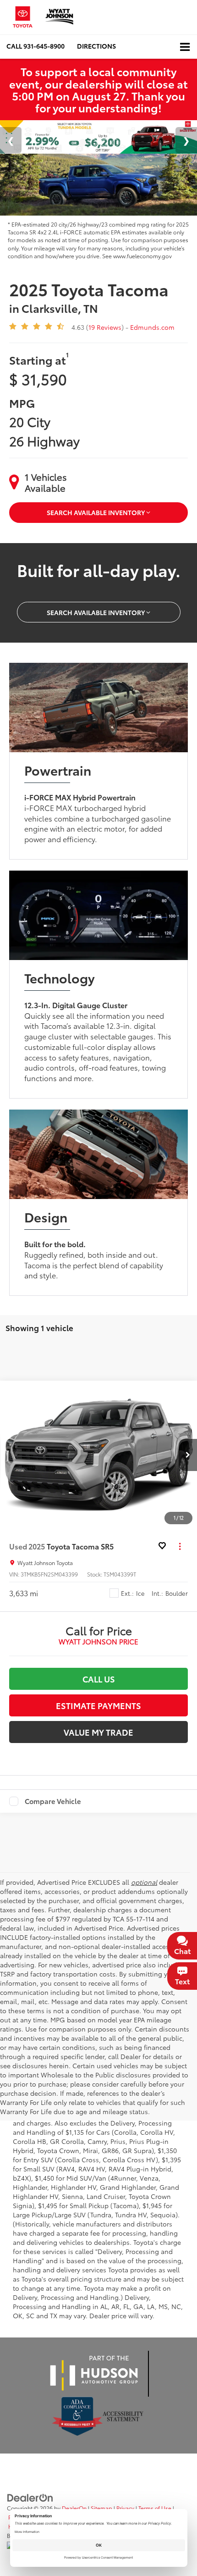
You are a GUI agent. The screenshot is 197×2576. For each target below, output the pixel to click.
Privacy (125, 2508)
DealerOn (74, 2508)
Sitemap (101, 2508)
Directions (96, 46)
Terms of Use (155, 2508)
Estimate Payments (98, 1705)
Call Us (99, 1679)
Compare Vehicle (53, 1801)
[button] (36, 46)
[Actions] (180, 1546)
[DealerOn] (30, 2497)
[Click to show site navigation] (185, 47)
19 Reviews (105, 327)
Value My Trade (98, 1732)
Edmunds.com (152, 327)
